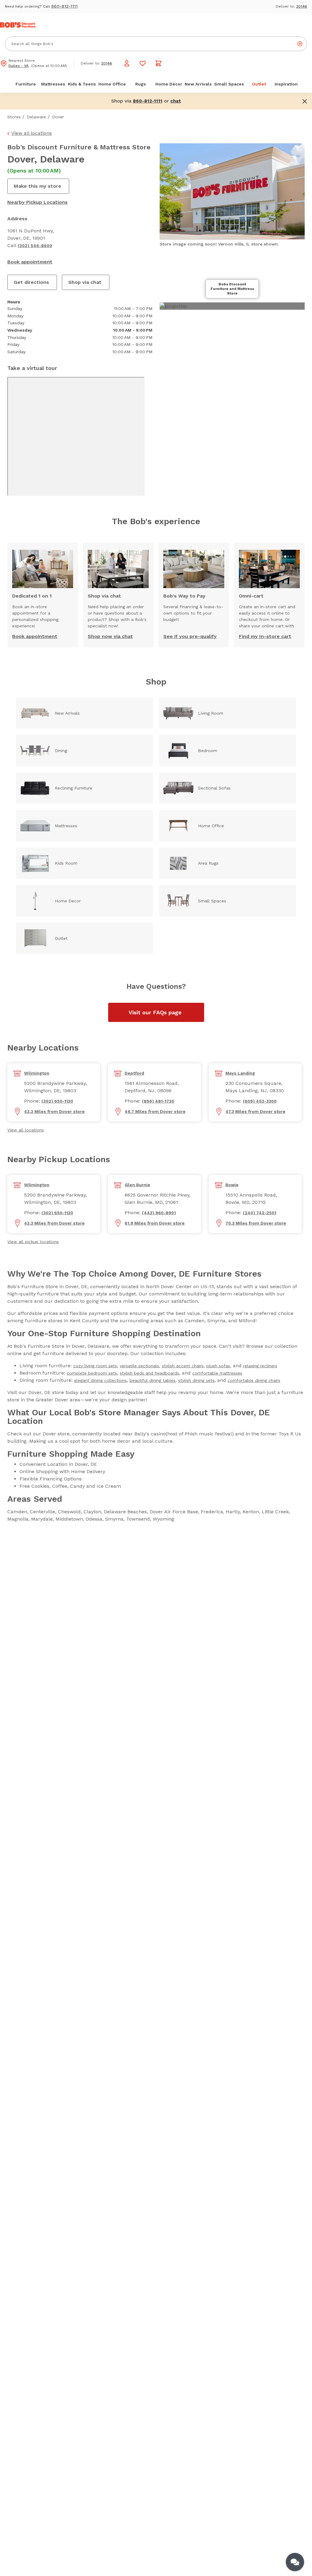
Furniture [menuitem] (26, 84)
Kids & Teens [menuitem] (82, 84)
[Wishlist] (143, 63)
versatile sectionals (139, 1366)
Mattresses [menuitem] (53, 84)
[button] (176, 101)
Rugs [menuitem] (141, 84)
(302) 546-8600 (35, 246)
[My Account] (127, 63)
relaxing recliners (260, 1366)
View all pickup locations (33, 1242)
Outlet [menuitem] (259, 84)
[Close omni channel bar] (305, 101)
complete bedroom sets (92, 1373)
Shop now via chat (110, 636)
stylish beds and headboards (149, 1373)
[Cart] (158, 63)
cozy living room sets (95, 1366)
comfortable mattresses (217, 1373)
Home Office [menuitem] (112, 84)
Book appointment (30, 262)
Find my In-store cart (265, 636)
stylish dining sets (196, 1380)
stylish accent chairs (183, 1366)
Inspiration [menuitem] (286, 84)
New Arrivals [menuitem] (198, 84)
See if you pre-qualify (190, 636)
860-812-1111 (64, 6)
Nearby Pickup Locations (37, 202)
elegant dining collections (100, 1380)
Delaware (36, 117)
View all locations (32, 133)
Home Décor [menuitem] (169, 84)
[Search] (300, 44)
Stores (14, 117)
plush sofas (218, 1366)
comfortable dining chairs (254, 1380)
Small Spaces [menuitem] (229, 84)
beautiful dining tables (152, 1380)
